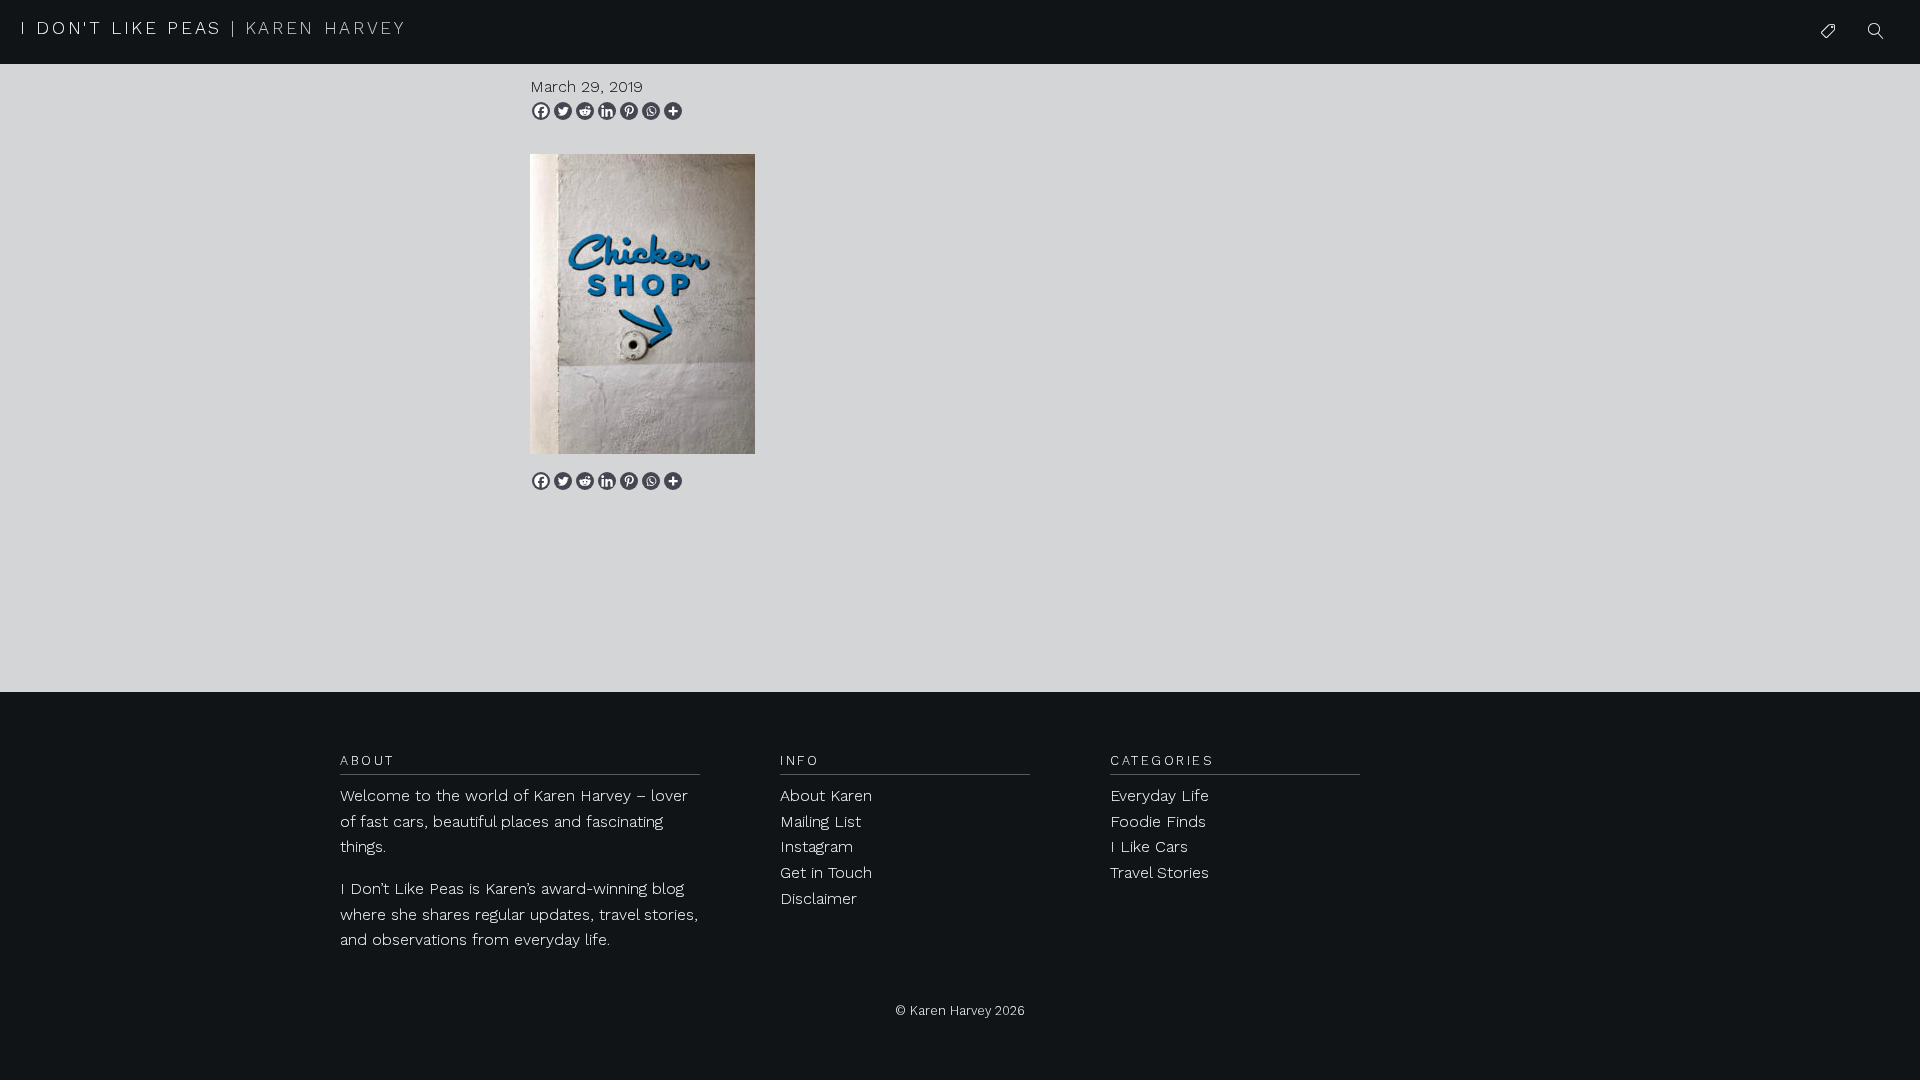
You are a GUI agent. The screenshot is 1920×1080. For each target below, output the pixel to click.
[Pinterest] (629, 111)
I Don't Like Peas (213, 28)
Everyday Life (1159, 795)
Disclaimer (818, 898)
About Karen (826, 795)
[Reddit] (585, 111)
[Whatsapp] (651, 111)
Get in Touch (826, 872)
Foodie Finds (1158, 821)
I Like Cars (1859, 186)
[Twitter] (563, 111)
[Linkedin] (607, 111)
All (1829, 71)
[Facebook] (541, 111)
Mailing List (820, 821)
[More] (673, 111)
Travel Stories (1159, 872)
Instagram (816, 846)
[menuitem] (1828, 32)
